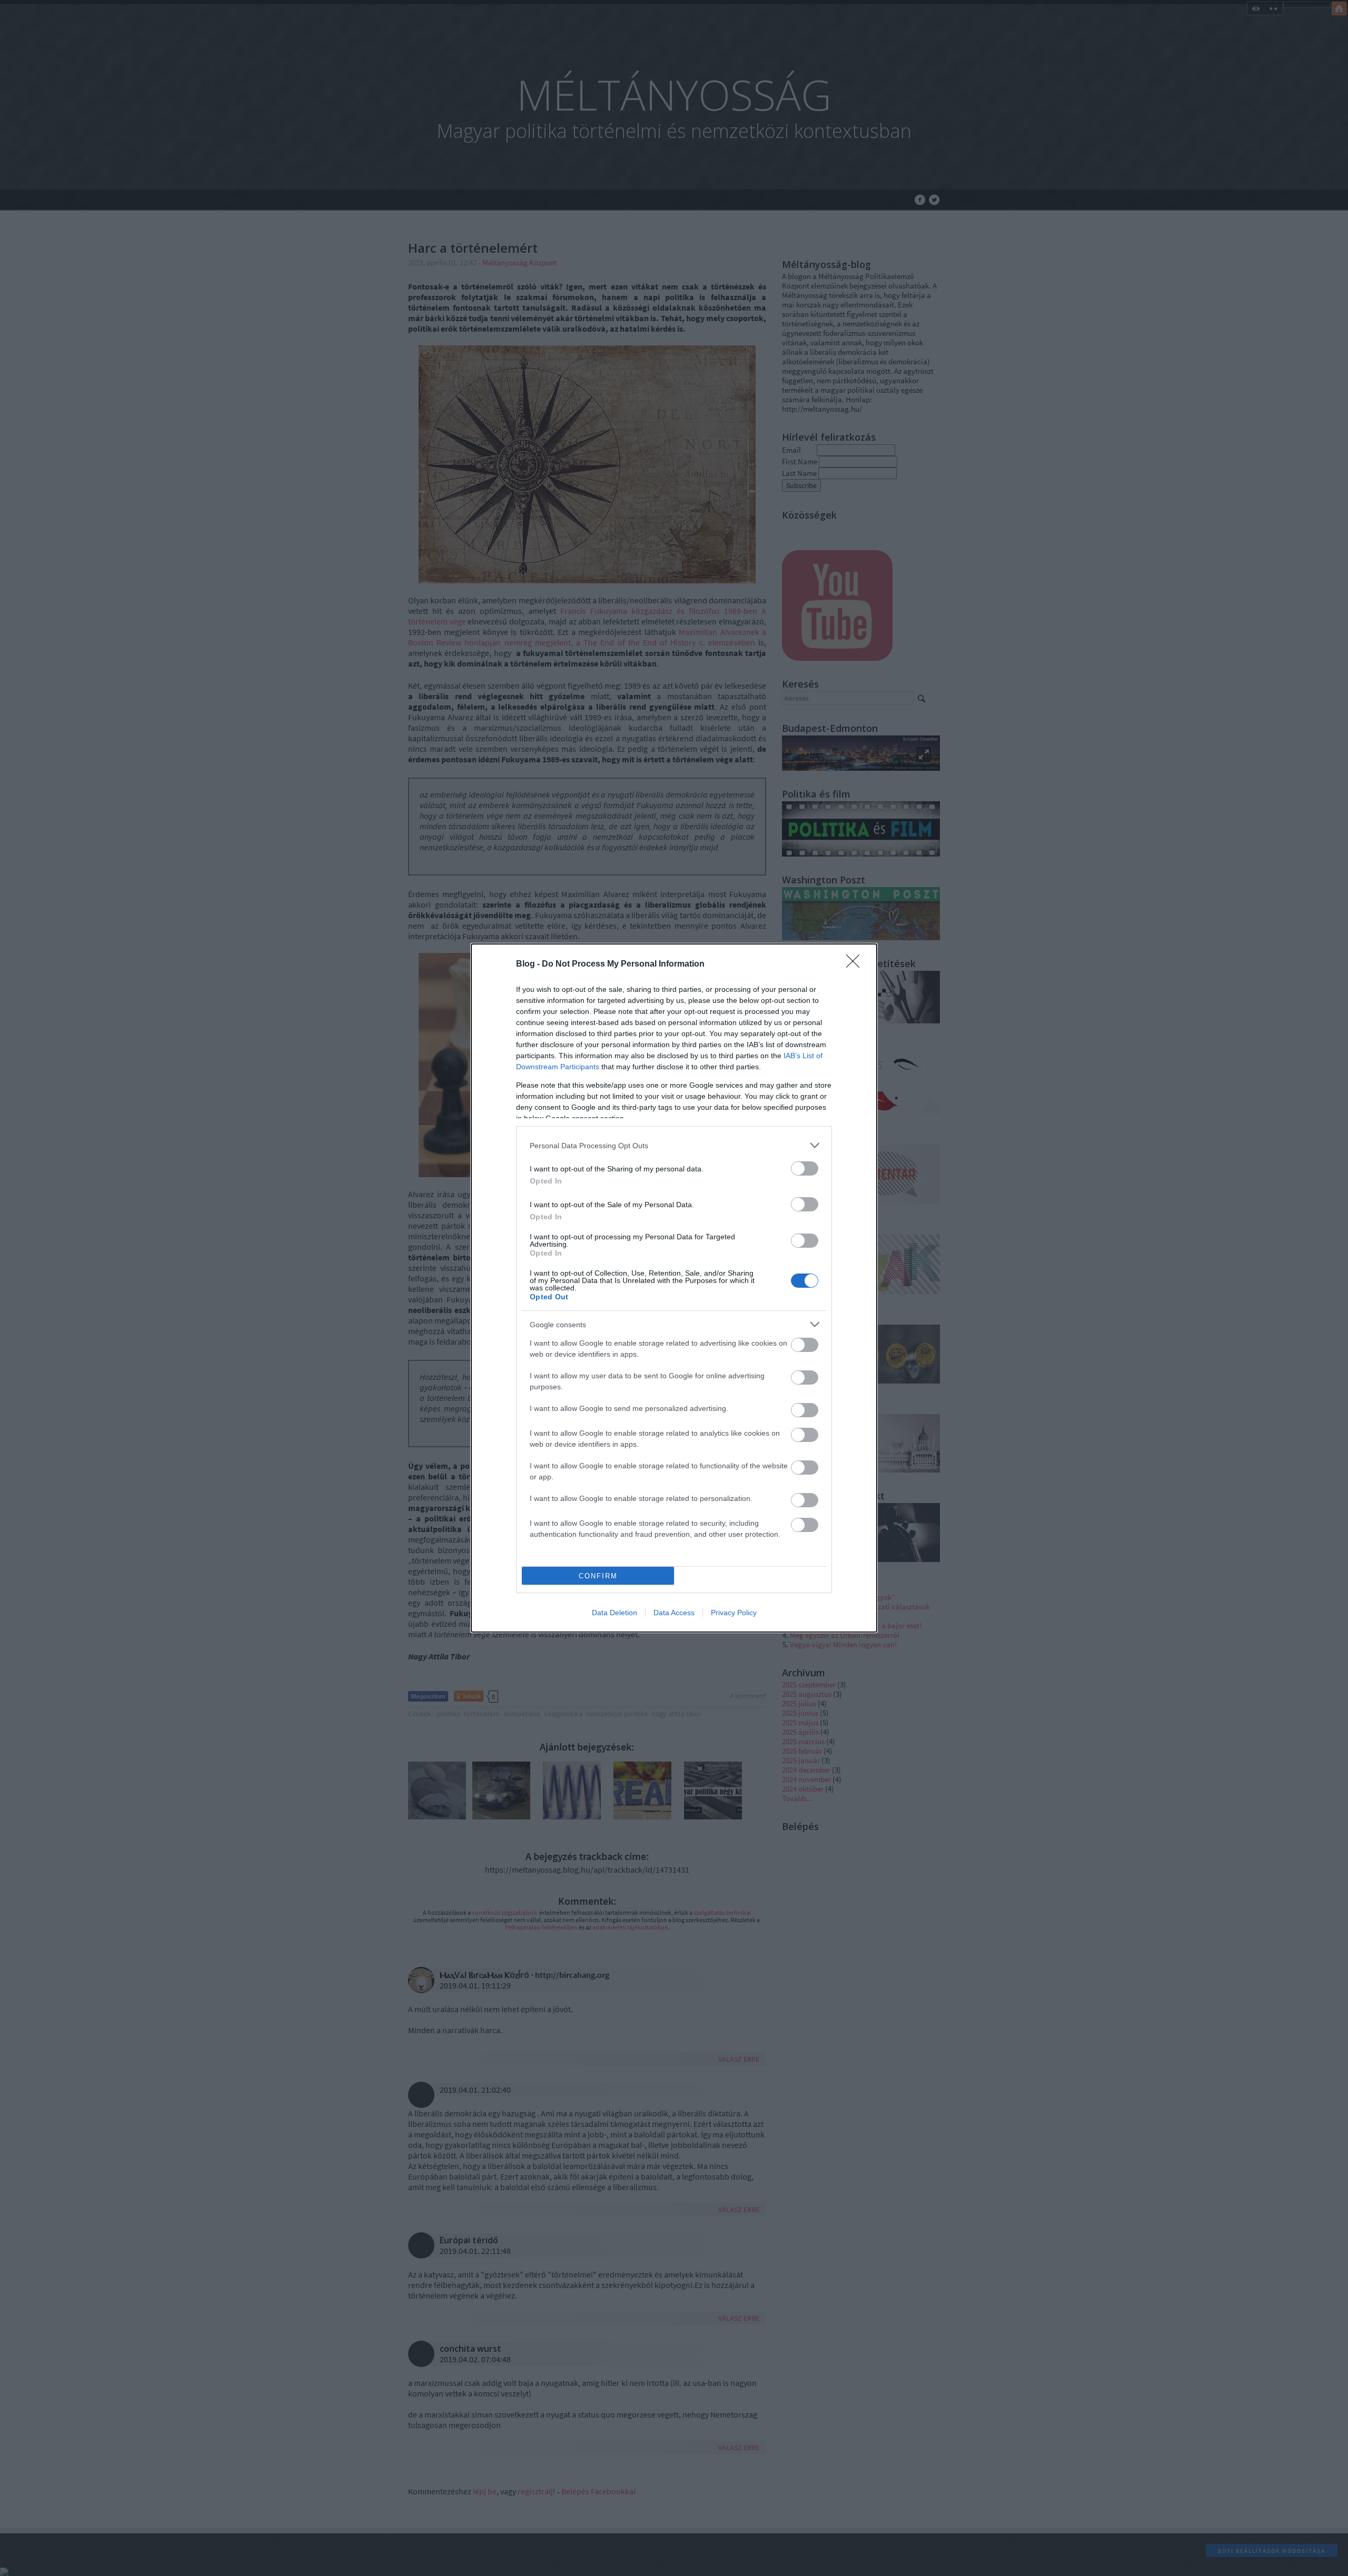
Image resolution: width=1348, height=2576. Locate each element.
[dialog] (674, 1288)
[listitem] (674, 1145)
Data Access (674, 1613)
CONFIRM (598, 1576)
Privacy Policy (734, 1613)
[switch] (805, 1168)
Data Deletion (614, 1613)
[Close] (856, 964)
